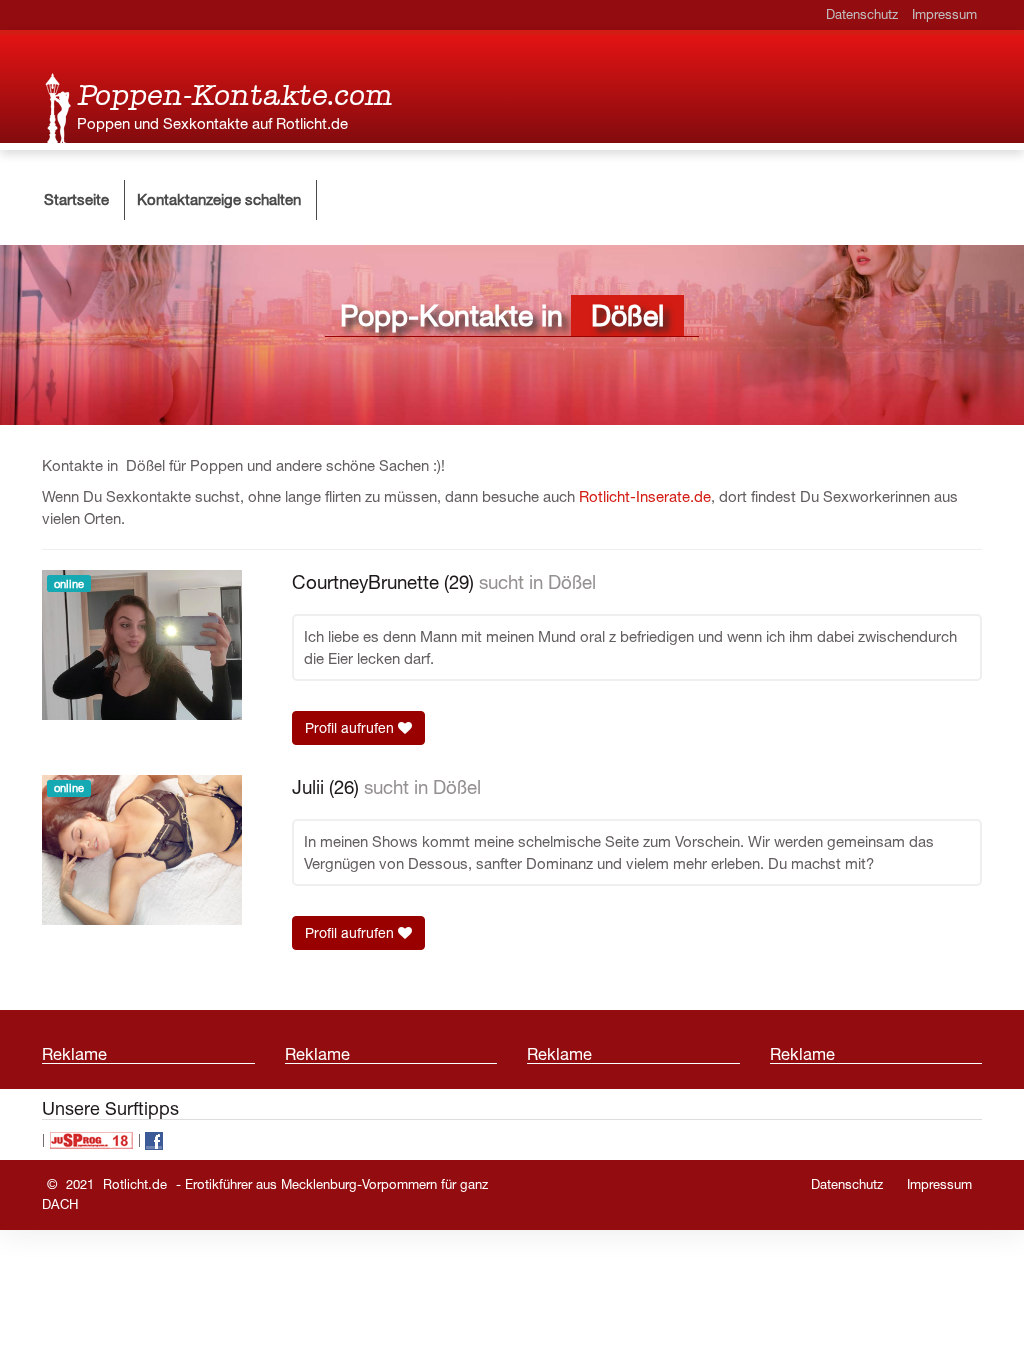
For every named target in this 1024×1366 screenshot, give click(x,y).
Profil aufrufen (351, 728)
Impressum (944, 14)
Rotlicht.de (135, 1184)
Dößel (572, 582)
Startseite (76, 199)
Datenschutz (862, 14)
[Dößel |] (59, 107)
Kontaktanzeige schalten (219, 199)
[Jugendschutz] (91, 1139)
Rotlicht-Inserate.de (645, 496)
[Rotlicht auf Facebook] (154, 1139)
